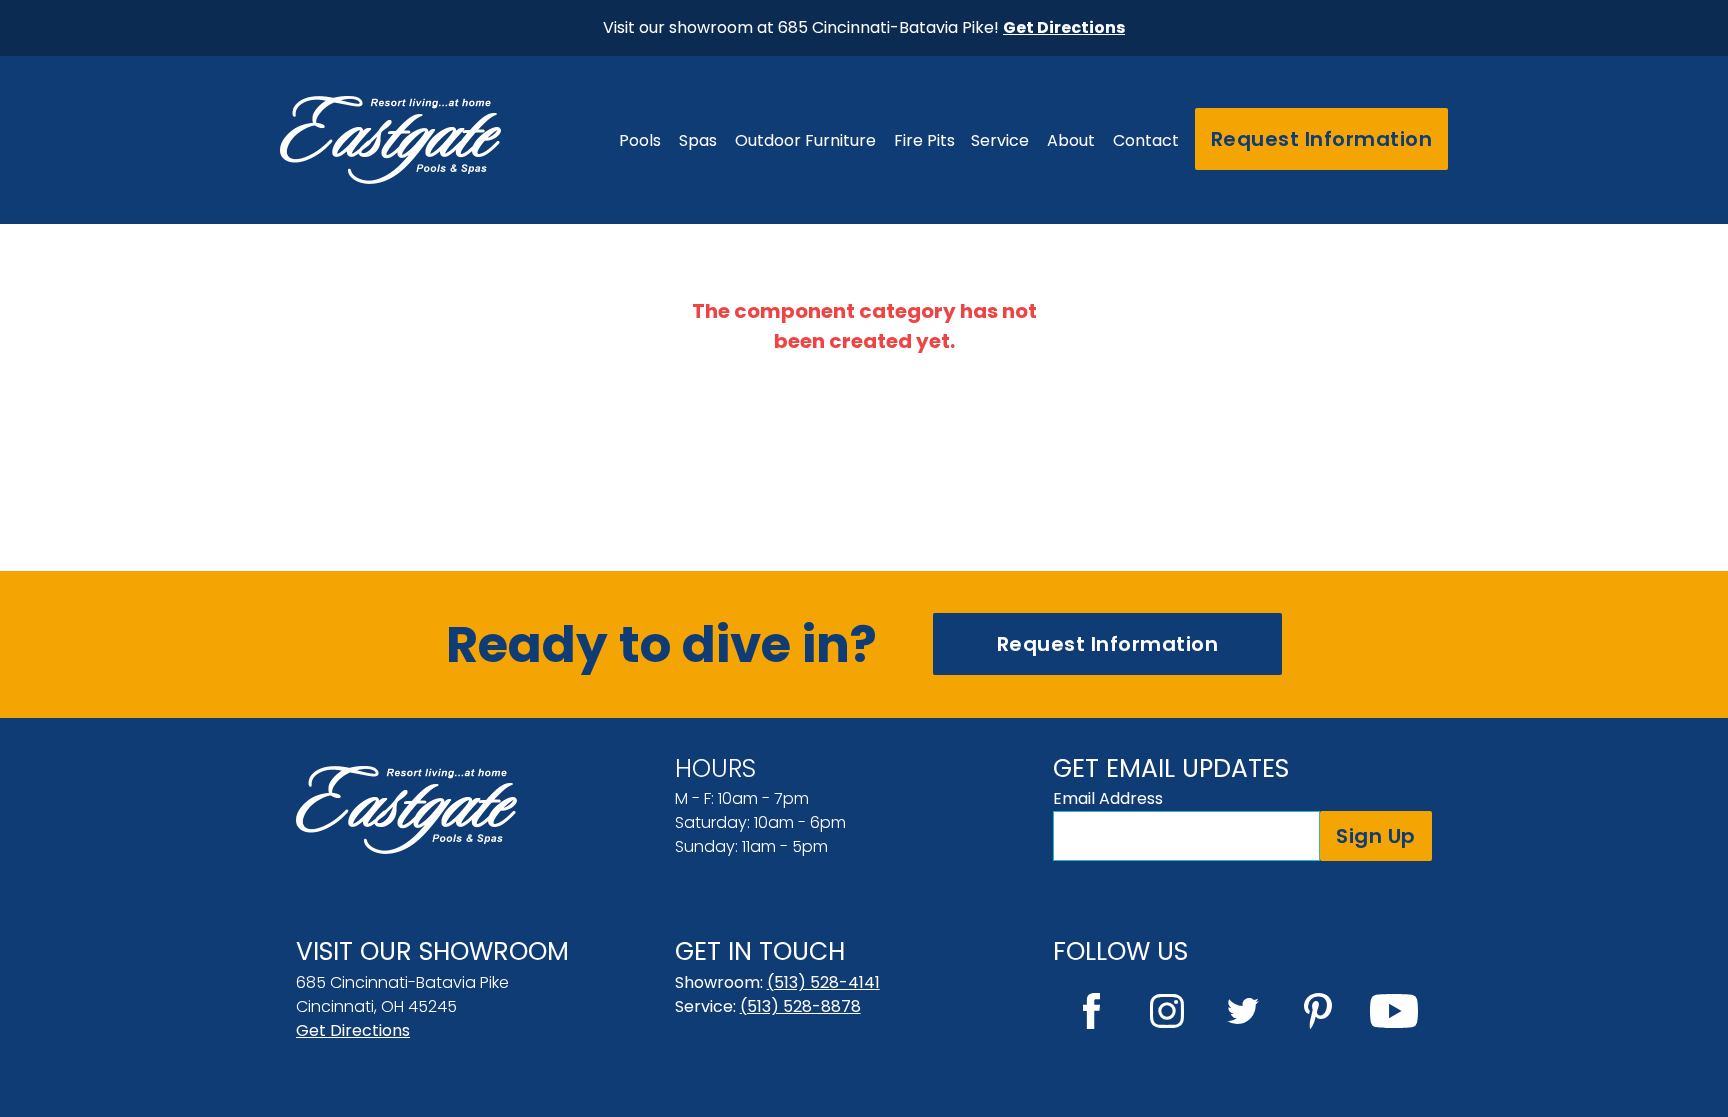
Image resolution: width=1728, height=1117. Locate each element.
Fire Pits (924, 140)
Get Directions (353, 1030)
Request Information (1322, 139)
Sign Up (1376, 836)
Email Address (1108, 798)
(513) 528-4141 (823, 982)
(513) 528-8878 (800, 1006)
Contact (1146, 140)
